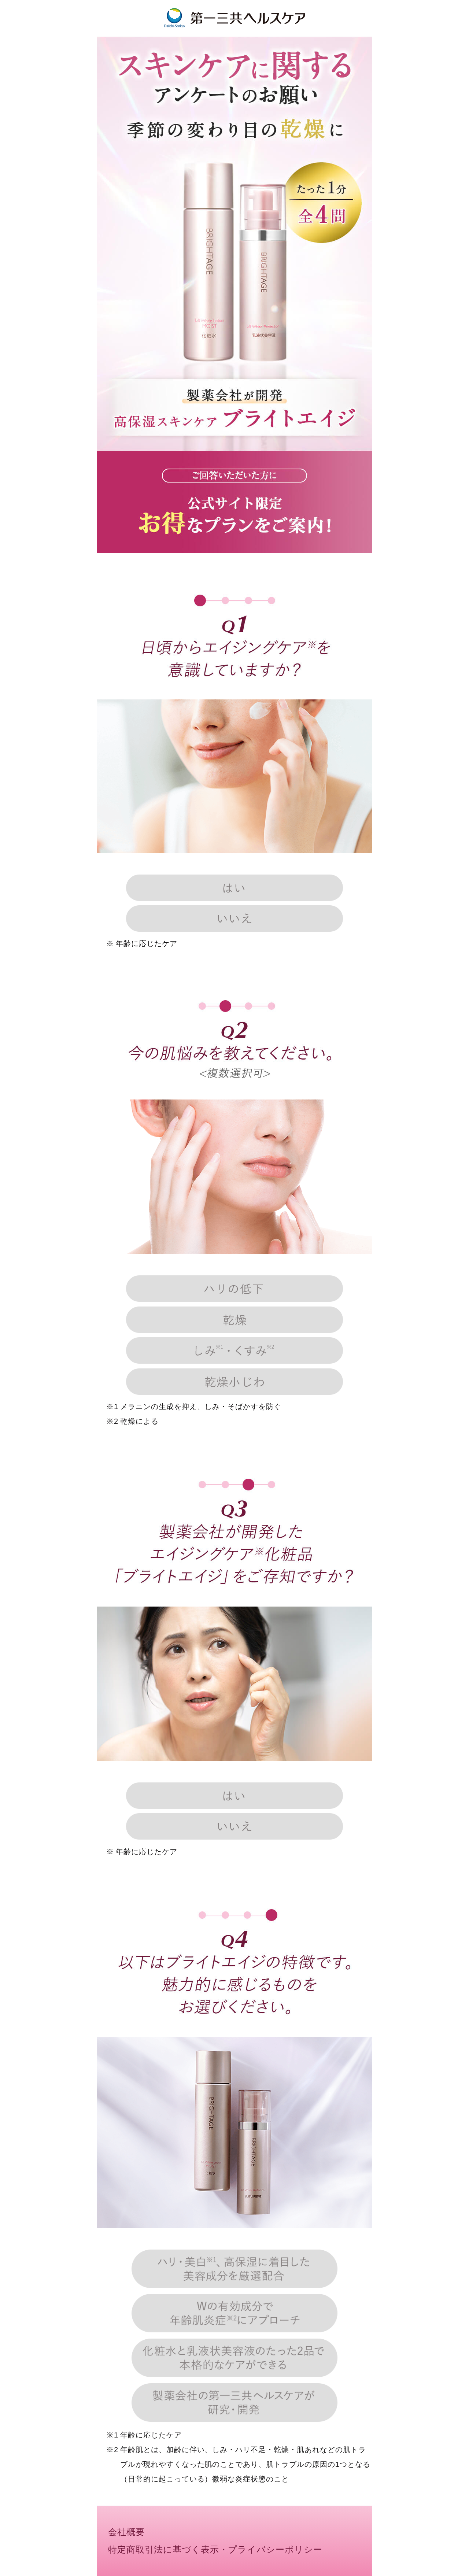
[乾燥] (235, 1321)
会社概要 (126, 2532)
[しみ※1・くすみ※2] (235, 1352)
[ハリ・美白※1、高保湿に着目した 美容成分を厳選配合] (235, 2270)
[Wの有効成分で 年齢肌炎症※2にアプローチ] (235, 2314)
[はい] (235, 889)
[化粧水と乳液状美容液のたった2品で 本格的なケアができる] (235, 2359)
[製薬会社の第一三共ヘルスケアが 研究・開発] (235, 2403)
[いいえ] (235, 920)
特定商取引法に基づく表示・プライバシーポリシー (215, 2550)
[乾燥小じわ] (235, 1383)
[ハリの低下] (235, 1290)
